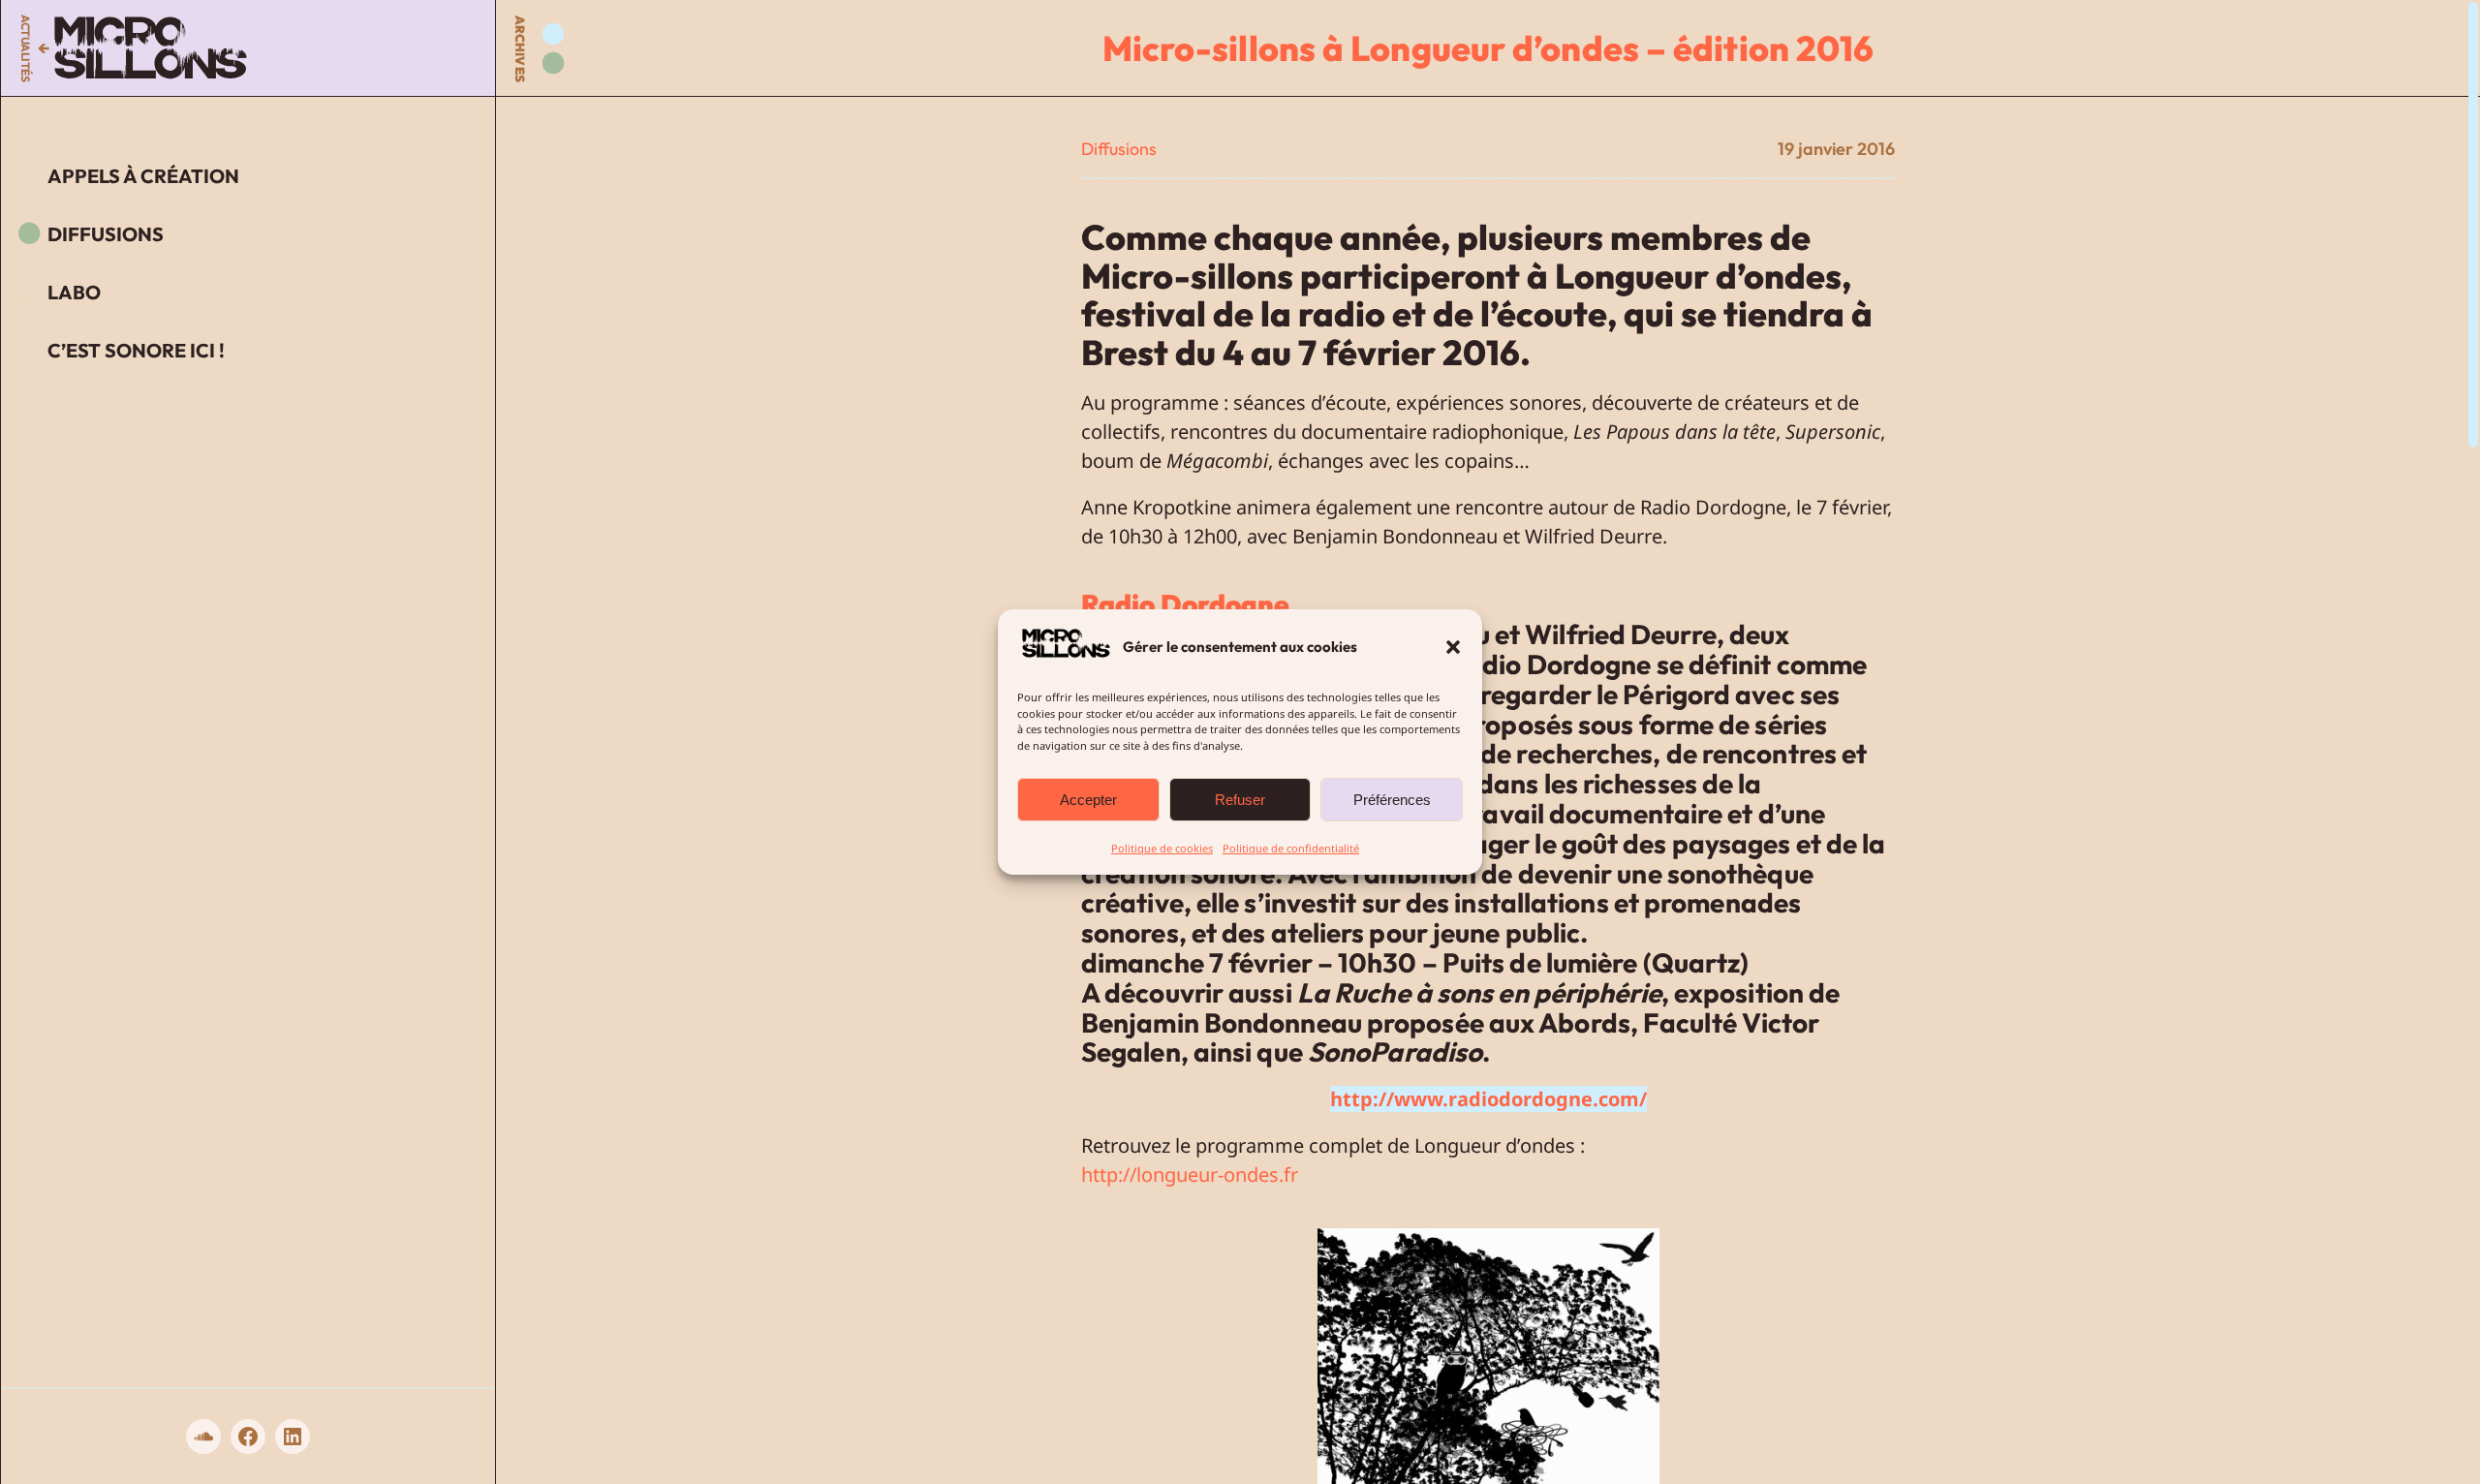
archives (520, 49)
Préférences (1392, 800)
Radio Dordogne (1185, 604)
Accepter (1088, 800)
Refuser (1240, 800)
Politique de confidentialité (1291, 848)
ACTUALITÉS (26, 48)
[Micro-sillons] (151, 48)
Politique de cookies (1162, 848)
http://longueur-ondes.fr (1190, 1175)
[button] (1453, 647)
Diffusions (1119, 149)
